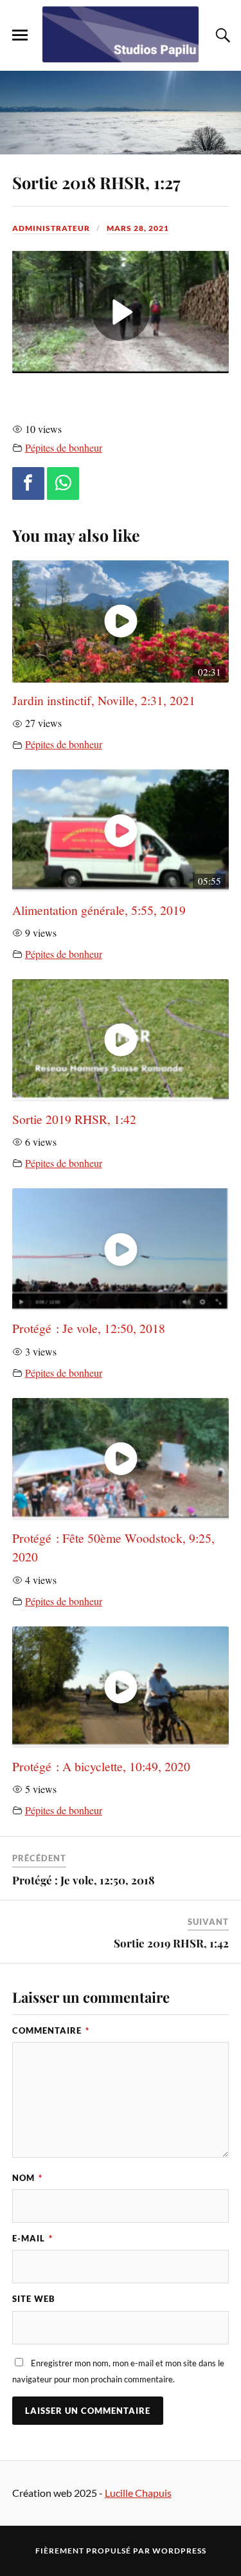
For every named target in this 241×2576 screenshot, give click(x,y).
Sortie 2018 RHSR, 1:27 (96, 182)
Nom (27, 2178)
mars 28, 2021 (138, 228)
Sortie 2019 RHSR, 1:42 (74, 1119)
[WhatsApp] (63, 483)
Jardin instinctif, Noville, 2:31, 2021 (104, 700)
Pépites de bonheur (64, 448)
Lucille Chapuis (138, 2493)
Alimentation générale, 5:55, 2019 (99, 910)
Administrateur (51, 228)
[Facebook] (28, 483)
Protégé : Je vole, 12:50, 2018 (89, 1328)
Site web (34, 2299)
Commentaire (51, 2030)
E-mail (32, 2238)
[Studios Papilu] (121, 34)
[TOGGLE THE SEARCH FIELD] (221, 35)
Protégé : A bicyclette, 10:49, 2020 (101, 1766)
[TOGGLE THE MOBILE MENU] (20, 35)
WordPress (179, 2551)
